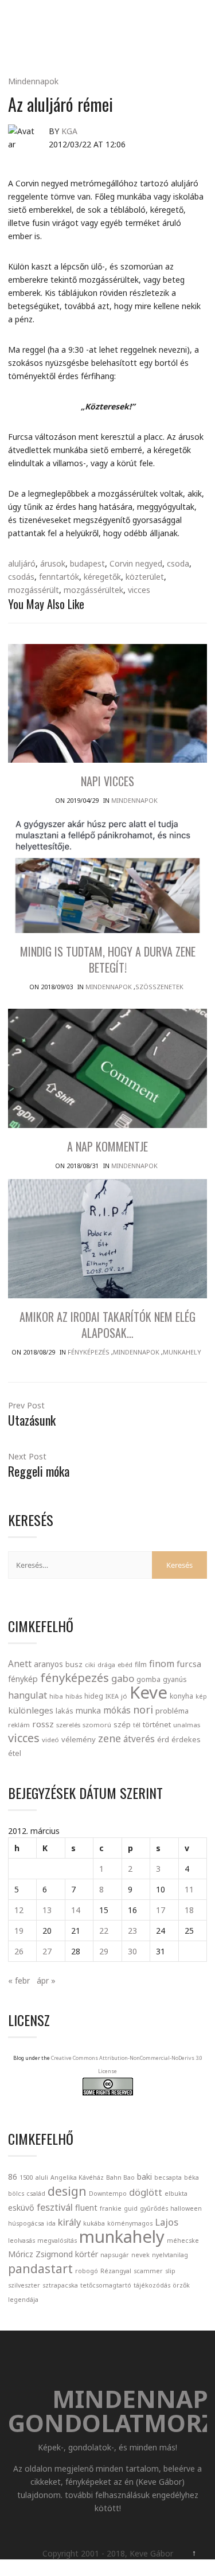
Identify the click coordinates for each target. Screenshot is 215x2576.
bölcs (16, 2193)
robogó (87, 2271)
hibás (74, 1696)
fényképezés (75, 1677)
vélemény (79, 1739)
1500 (26, 2177)
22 (104, 1931)
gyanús (175, 1679)
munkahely (122, 2237)
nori (143, 1709)
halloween (186, 2208)
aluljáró (22, 563)
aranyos (48, 1664)
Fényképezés (89, 1352)
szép (122, 1724)
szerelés (68, 1725)
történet (157, 1724)
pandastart (40, 2268)
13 (47, 1910)
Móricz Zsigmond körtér (53, 2254)
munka (88, 1710)
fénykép (23, 1679)
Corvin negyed (136, 563)
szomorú (97, 1725)
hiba (56, 1696)
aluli (42, 2177)
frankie (111, 2208)
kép (201, 1696)
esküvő (21, 2208)
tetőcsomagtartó (106, 2285)
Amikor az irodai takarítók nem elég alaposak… (107, 1325)
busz (74, 1664)
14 (76, 1910)
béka (191, 2177)
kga (69, 131)
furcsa (189, 1664)
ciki (90, 1664)
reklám (19, 1725)
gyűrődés (154, 2208)
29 (104, 1951)
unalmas (187, 1725)
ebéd (125, 1664)
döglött (146, 2192)
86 (13, 2177)
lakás (64, 1711)
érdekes (186, 1740)
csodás (21, 577)
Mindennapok (33, 81)
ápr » (46, 1980)
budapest (87, 563)
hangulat (28, 1695)
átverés (139, 1739)
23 (132, 1931)
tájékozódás (152, 2285)
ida (51, 2223)
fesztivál (55, 2207)
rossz (43, 1724)
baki (144, 2177)
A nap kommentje (107, 1146)
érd (163, 1739)
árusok (53, 563)
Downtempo (108, 2193)
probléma (172, 1711)
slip (170, 2271)
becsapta (168, 2177)
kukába (94, 2223)
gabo (123, 1678)
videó (50, 1740)
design (67, 2191)
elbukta (176, 2193)
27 (47, 1951)
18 (189, 1910)
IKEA (112, 1696)
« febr (19, 1980)
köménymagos (130, 2223)
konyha (181, 1696)
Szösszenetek (159, 987)
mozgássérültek (93, 590)
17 (161, 1910)
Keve (148, 1692)
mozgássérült (34, 590)
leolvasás (21, 2241)
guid (131, 2208)
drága (106, 1664)
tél (137, 1725)
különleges (31, 1710)
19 (19, 1931)
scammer (148, 2271)
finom (162, 1664)
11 (189, 1889)
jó (124, 1696)
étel (15, 1753)
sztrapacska (60, 2285)
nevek (140, 2255)
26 (19, 1951)
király (69, 2222)
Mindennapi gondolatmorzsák (110, 21)
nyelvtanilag (170, 2255)
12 (19, 1910)
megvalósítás (57, 2241)
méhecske (183, 2241)
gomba (148, 1679)
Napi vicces (107, 781)
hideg (94, 1696)
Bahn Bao (120, 2177)
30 (132, 1951)
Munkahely (182, 1352)
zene (110, 1738)
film (141, 1664)
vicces (139, 590)
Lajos (167, 2222)
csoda (178, 563)
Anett (20, 1664)
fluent (86, 2208)
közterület (145, 577)
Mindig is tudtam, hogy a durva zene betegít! (108, 959)
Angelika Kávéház (77, 2177)
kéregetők (102, 577)
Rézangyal (116, 2271)
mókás (117, 1710)
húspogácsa (26, 2223)
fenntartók (59, 577)
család (36, 2193)
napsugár (115, 2255)
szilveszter (24, 2285)
